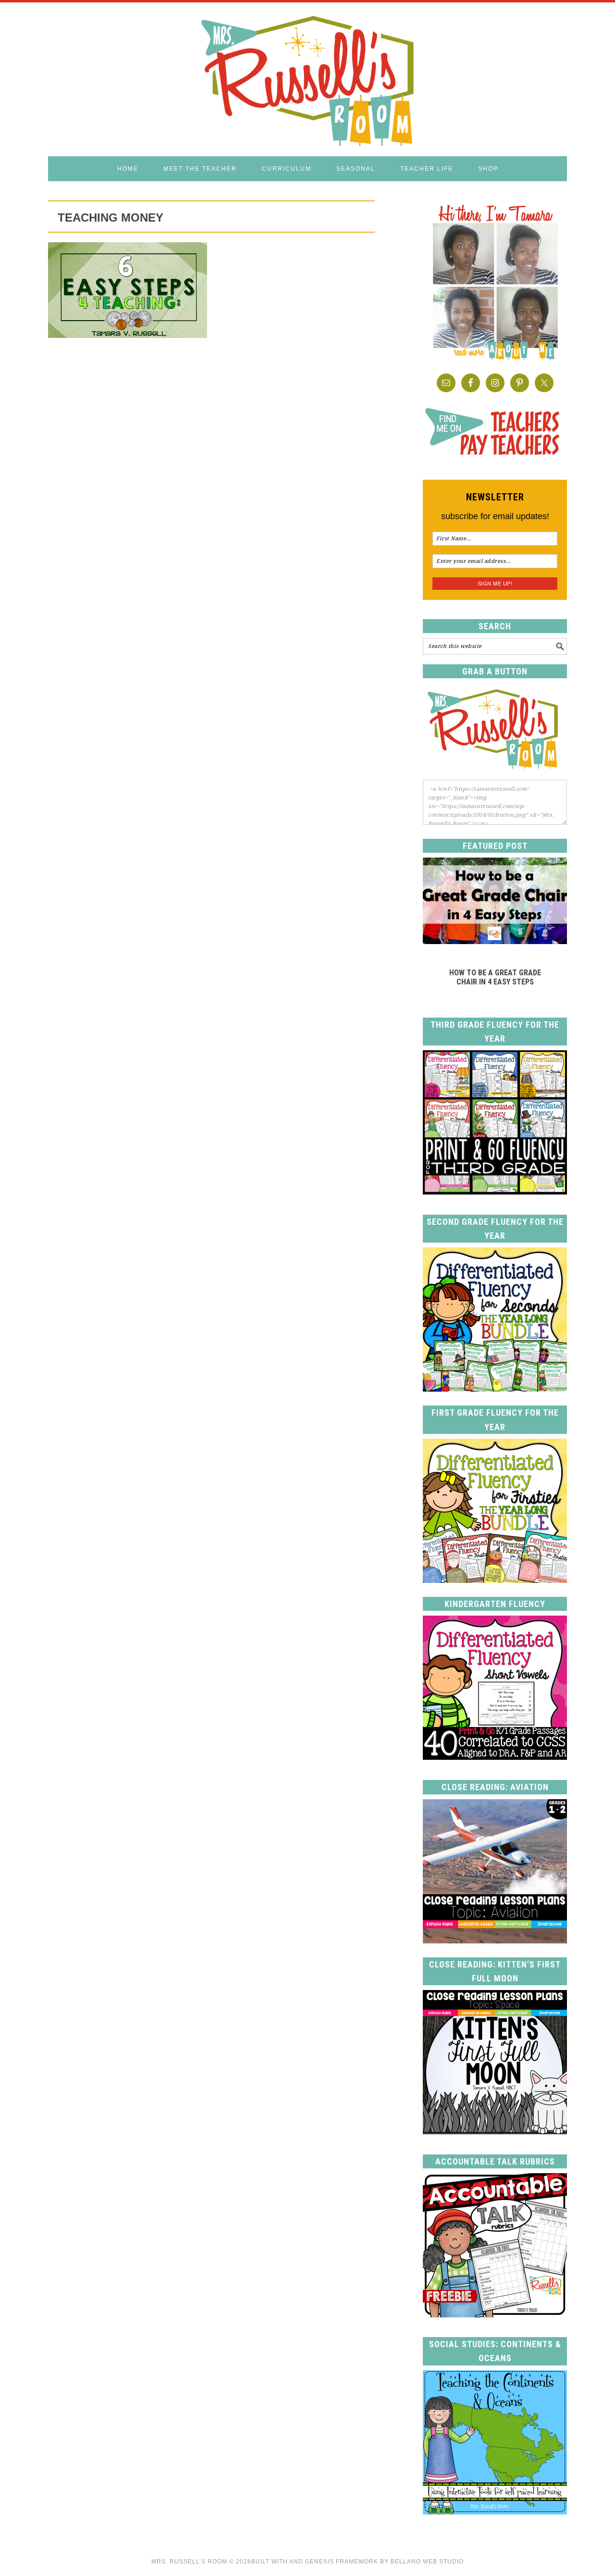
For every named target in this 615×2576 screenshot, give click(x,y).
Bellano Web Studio (427, 2562)
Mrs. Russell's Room (307, 79)
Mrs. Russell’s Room (189, 2562)
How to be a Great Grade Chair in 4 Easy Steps (495, 977)
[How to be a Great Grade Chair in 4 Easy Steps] (495, 941)
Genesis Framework (342, 2562)
